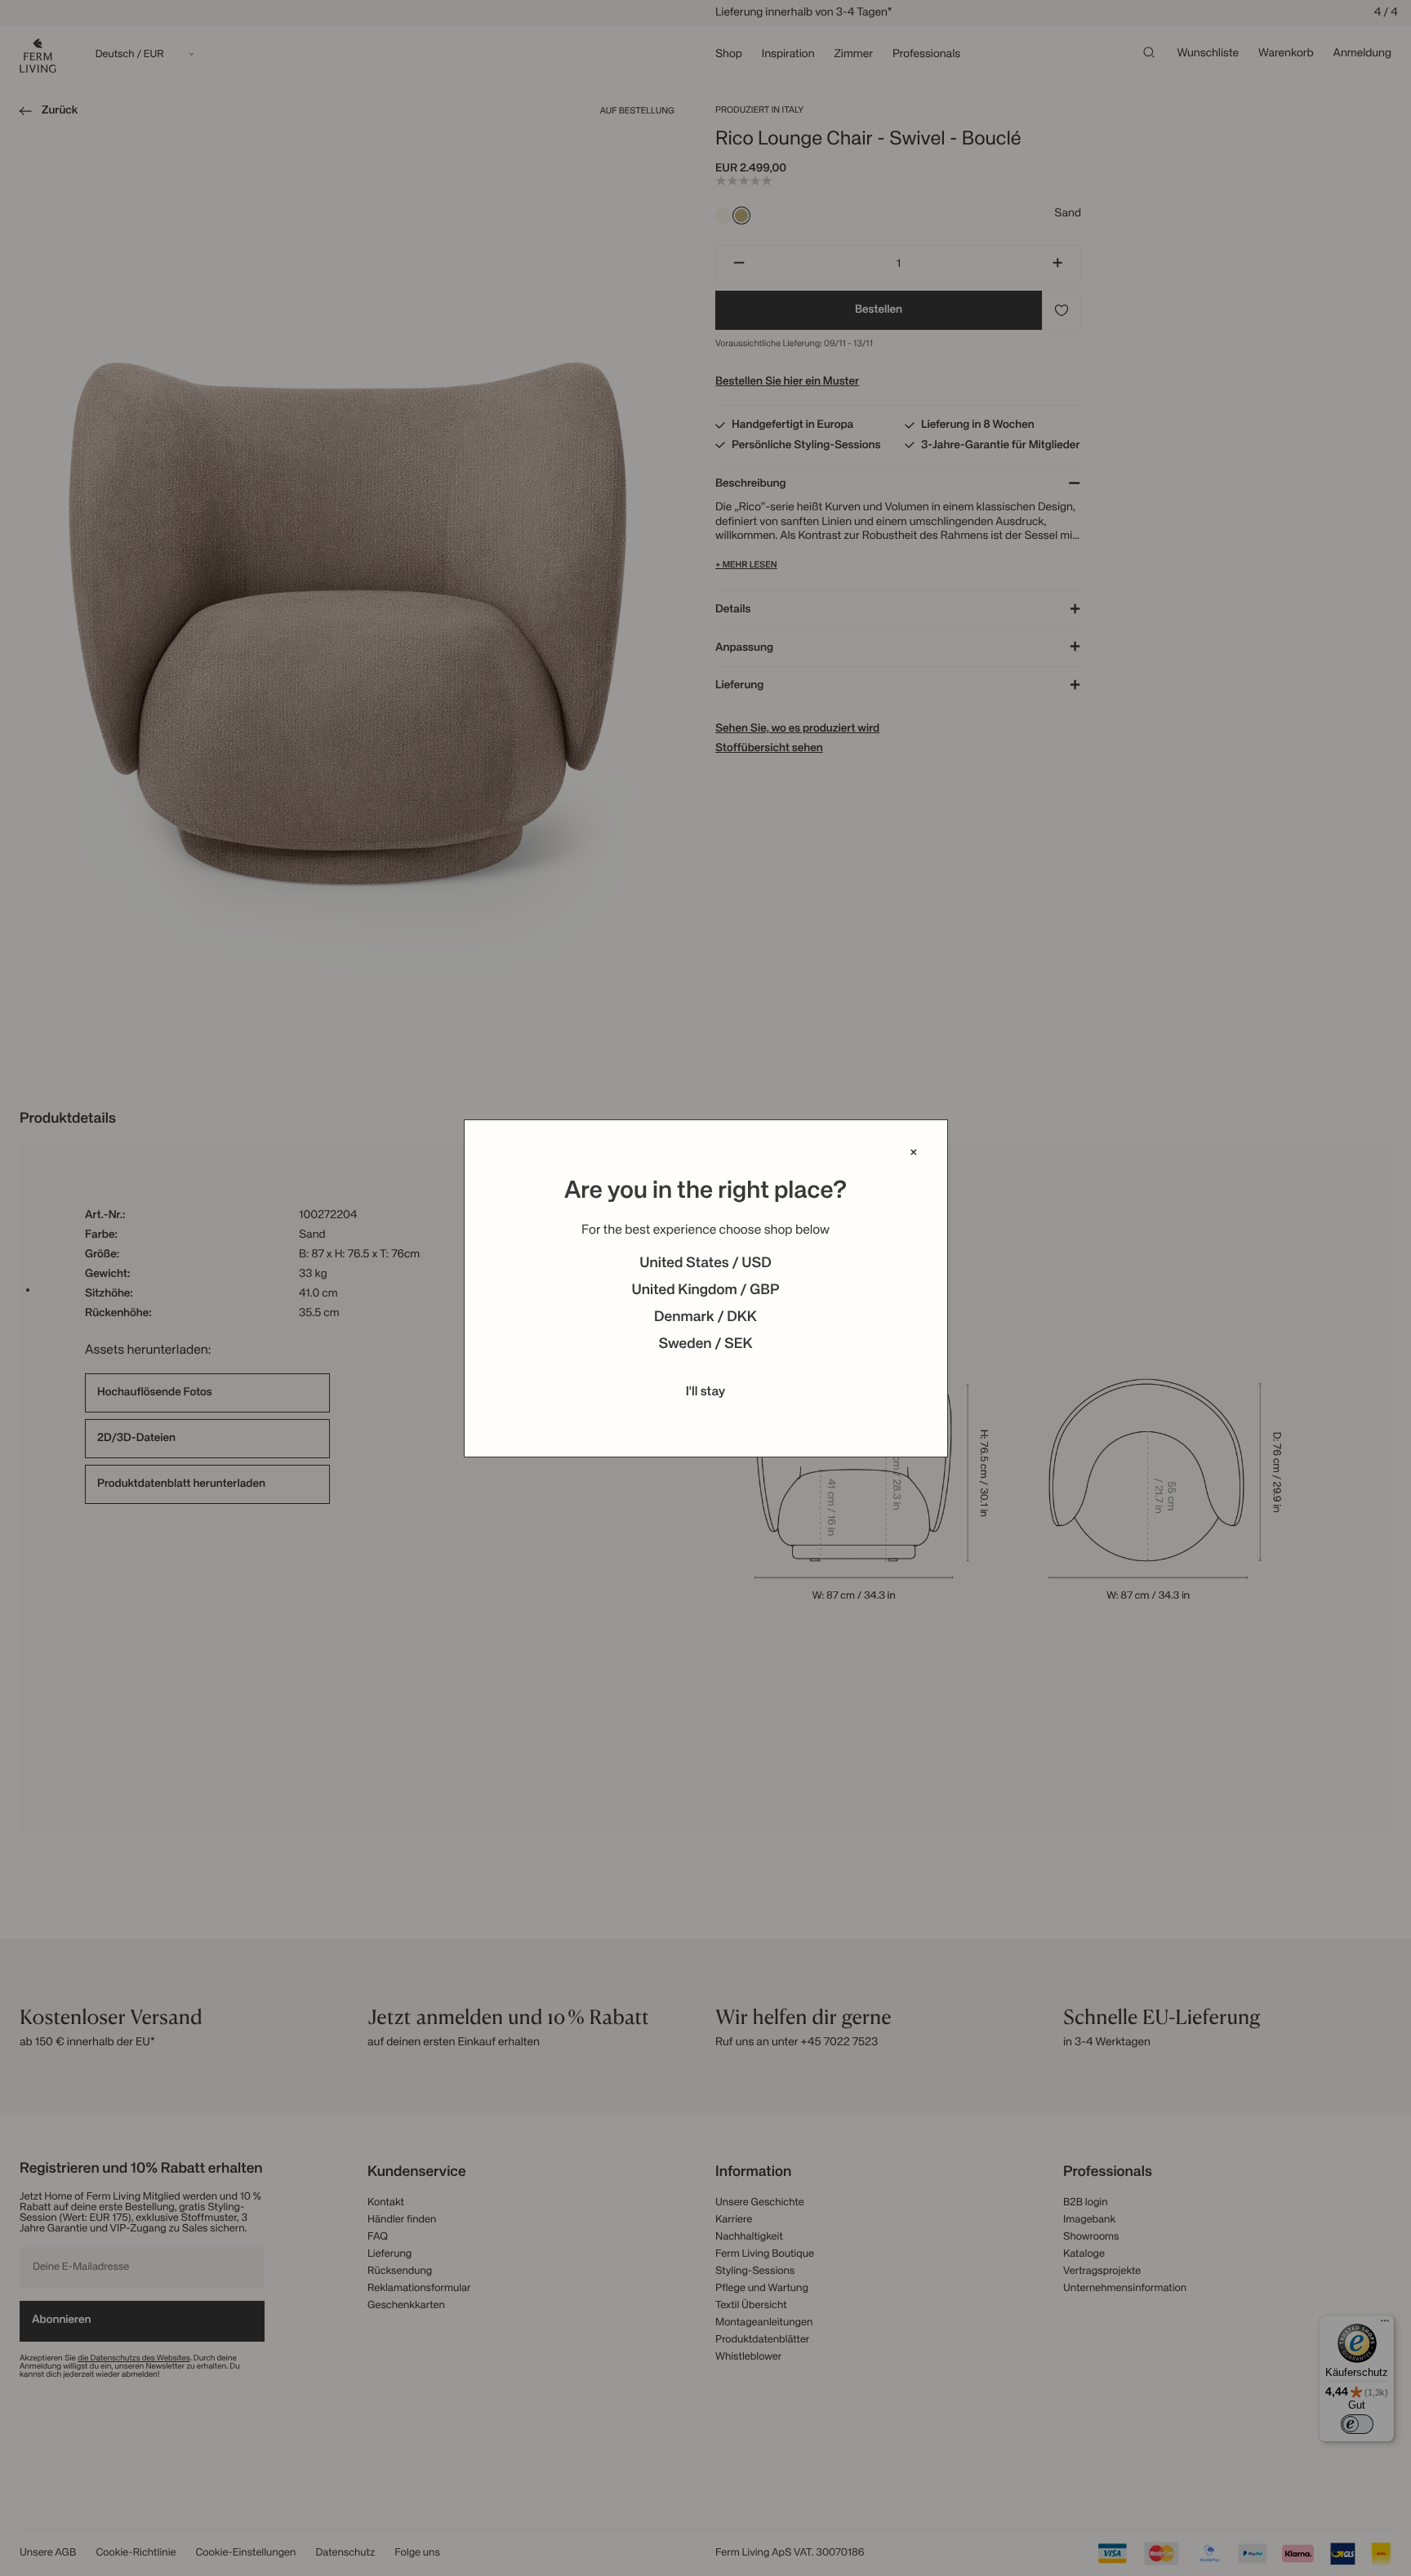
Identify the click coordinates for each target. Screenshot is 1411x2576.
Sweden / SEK (705, 1345)
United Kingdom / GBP (705, 1291)
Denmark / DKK (705, 1318)
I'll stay (706, 1392)
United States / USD (705, 1264)
